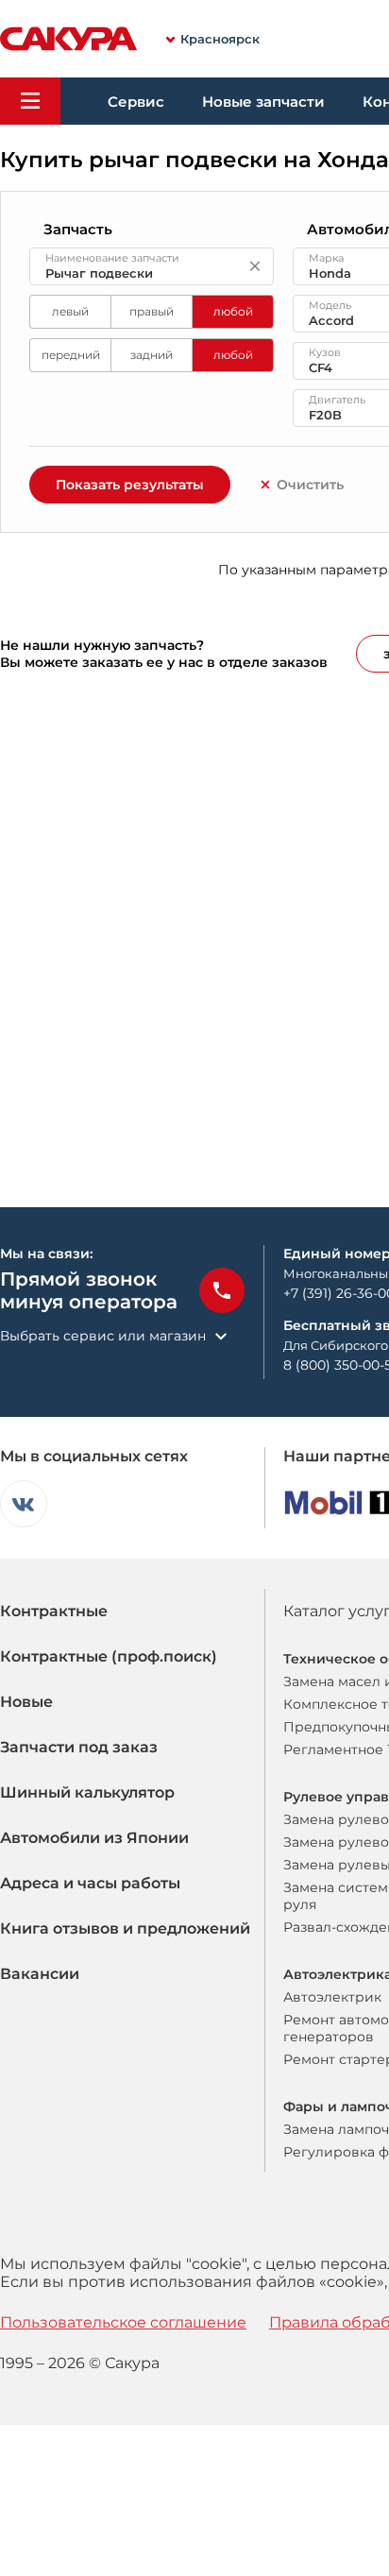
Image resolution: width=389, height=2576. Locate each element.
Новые (26, 1702)
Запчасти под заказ (79, 1747)
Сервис (136, 102)
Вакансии (40, 1974)
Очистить (310, 485)
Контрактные (54, 1611)
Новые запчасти (263, 102)
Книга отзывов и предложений (125, 1928)
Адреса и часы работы (90, 1883)
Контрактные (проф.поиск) (109, 1656)
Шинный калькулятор (87, 1792)
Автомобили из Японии (94, 1838)
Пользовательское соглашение (123, 2322)
